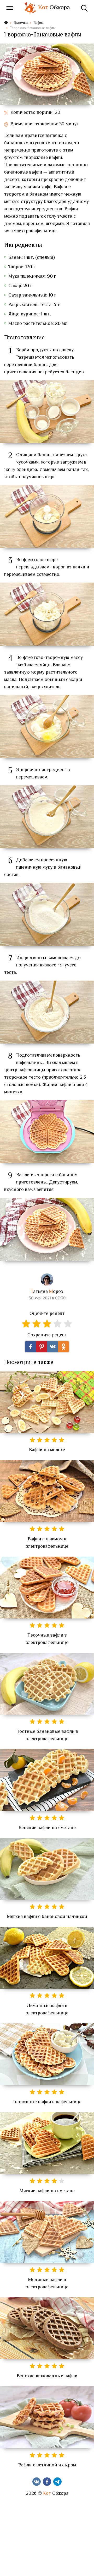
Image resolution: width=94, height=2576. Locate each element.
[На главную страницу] (6, 23)
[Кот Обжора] (30, 8)
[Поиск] (84, 8)
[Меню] (10, 8)
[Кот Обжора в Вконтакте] (37, 2482)
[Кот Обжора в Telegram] (57, 2482)
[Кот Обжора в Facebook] (47, 2482)
